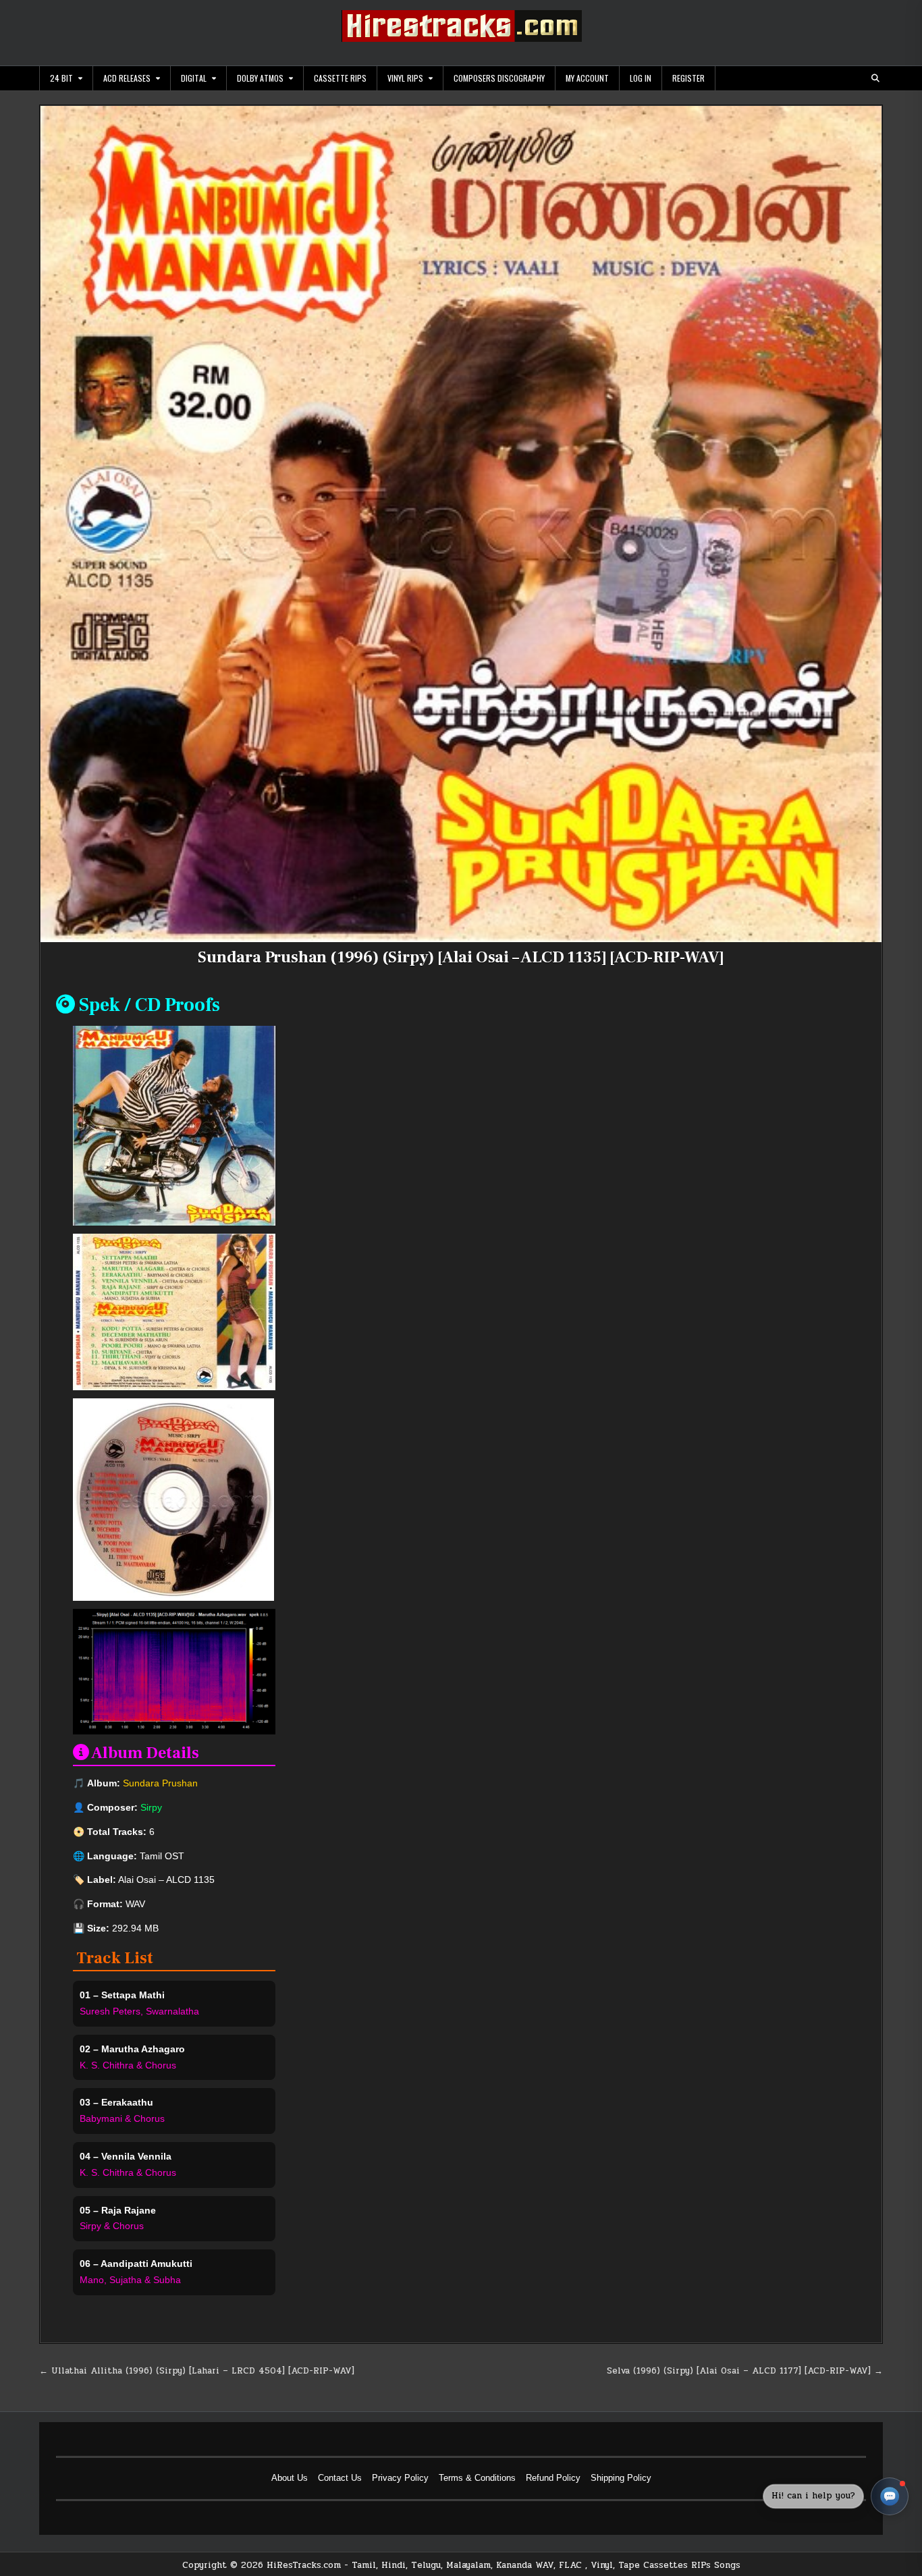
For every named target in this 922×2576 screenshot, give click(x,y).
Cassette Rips (340, 78)
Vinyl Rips (405, 78)
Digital (194, 78)
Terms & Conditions (477, 2478)
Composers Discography (499, 78)
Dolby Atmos (260, 78)
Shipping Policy (621, 2478)
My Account (587, 78)
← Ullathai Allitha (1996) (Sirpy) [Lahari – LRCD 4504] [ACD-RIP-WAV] (197, 2371)
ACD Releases (127, 78)
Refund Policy (553, 2478)
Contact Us (340, 2478)
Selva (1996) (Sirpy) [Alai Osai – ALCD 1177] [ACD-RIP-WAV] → (745, 2371)
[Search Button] (875, 78)
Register (688, 78)
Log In (641, 78)
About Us (290, 2478)
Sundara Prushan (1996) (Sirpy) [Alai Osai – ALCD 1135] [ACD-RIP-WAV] (461, 957)
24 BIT (61, 78)
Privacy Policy (400, 2478)
